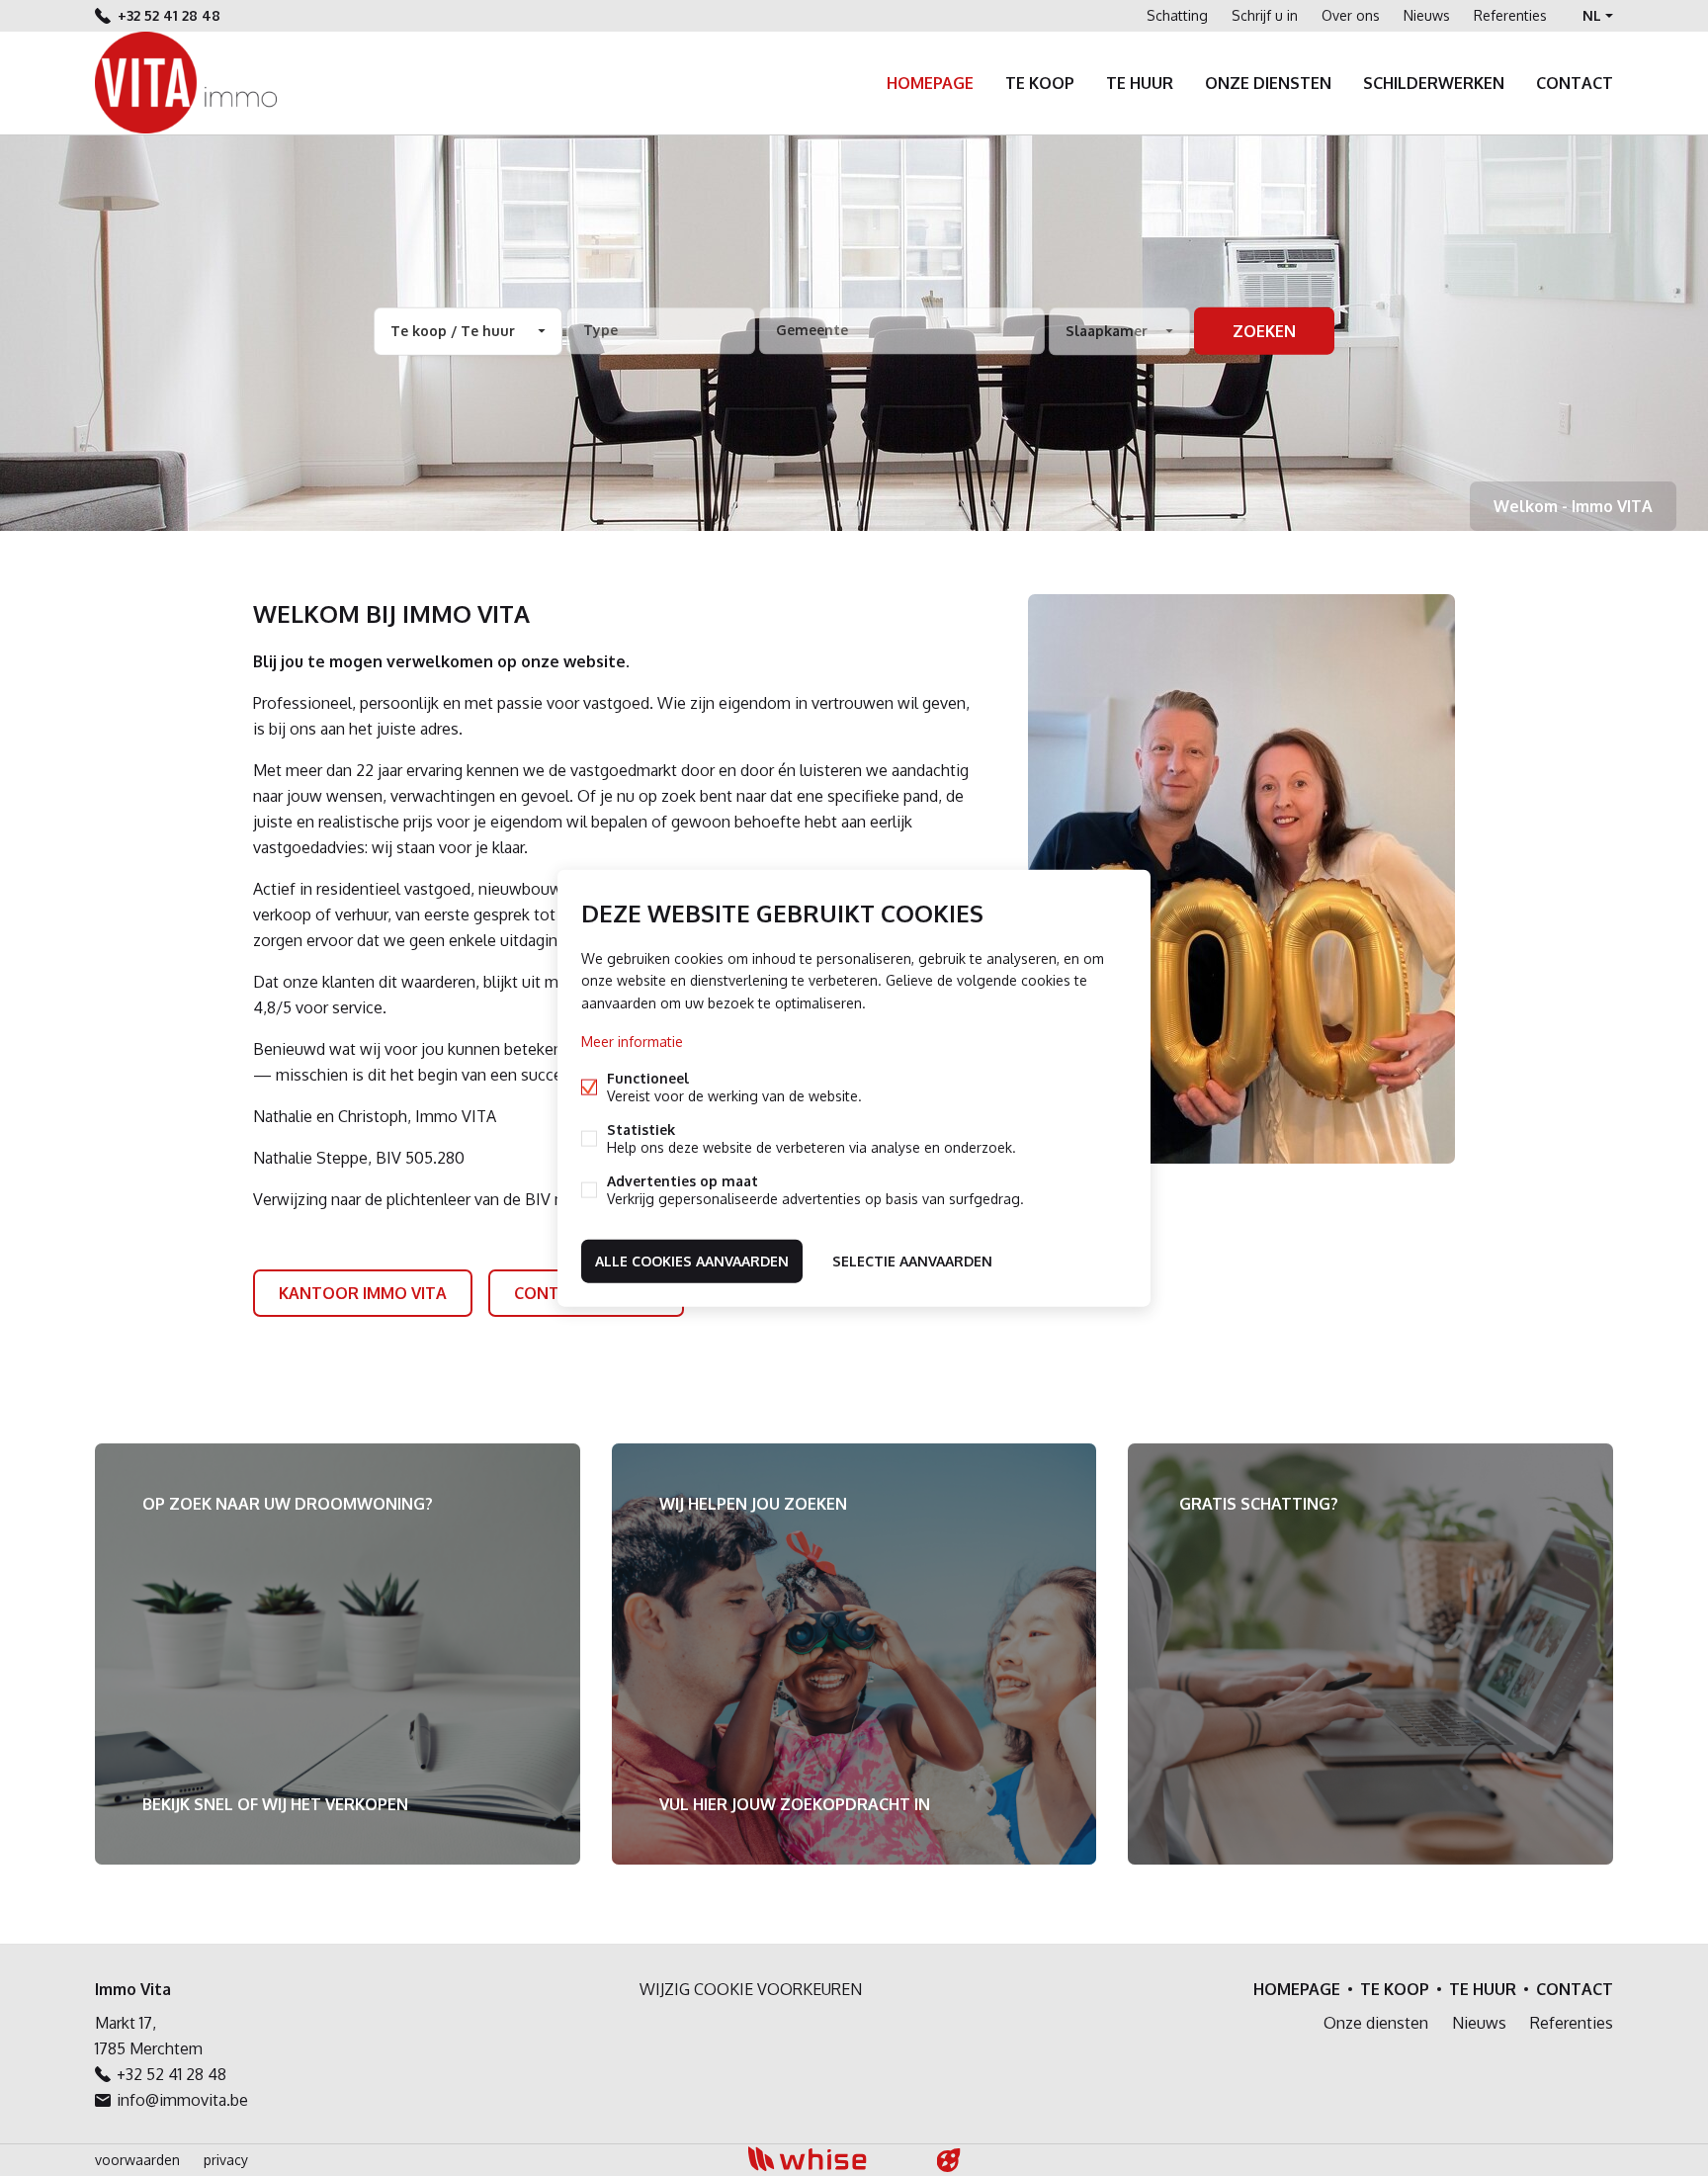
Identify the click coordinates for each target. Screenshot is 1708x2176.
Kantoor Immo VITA (363, 1293)
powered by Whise (831, 2159)
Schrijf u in (1265, 15)
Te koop (1040, 83)
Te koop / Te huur (453, 331)
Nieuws (1427, 15)
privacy (226, 2160)
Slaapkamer (1107, 331)
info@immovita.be (182, 2100)
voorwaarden (137, 2160)
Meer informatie (632, 1041)
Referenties (1510, 15)
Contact (1575, 83)
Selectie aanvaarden (912, 1260)
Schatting (1177, 15)
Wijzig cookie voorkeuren (751, 1989)
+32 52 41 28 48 (169, 15)
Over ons (1351, 15)
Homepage (930, 83)
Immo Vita (133, 1989)
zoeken (1264, 331)
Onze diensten (1268, 83)
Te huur (1140, 83)
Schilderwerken (1434, 83)
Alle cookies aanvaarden (692, 1260)
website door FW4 (949, 2160)
